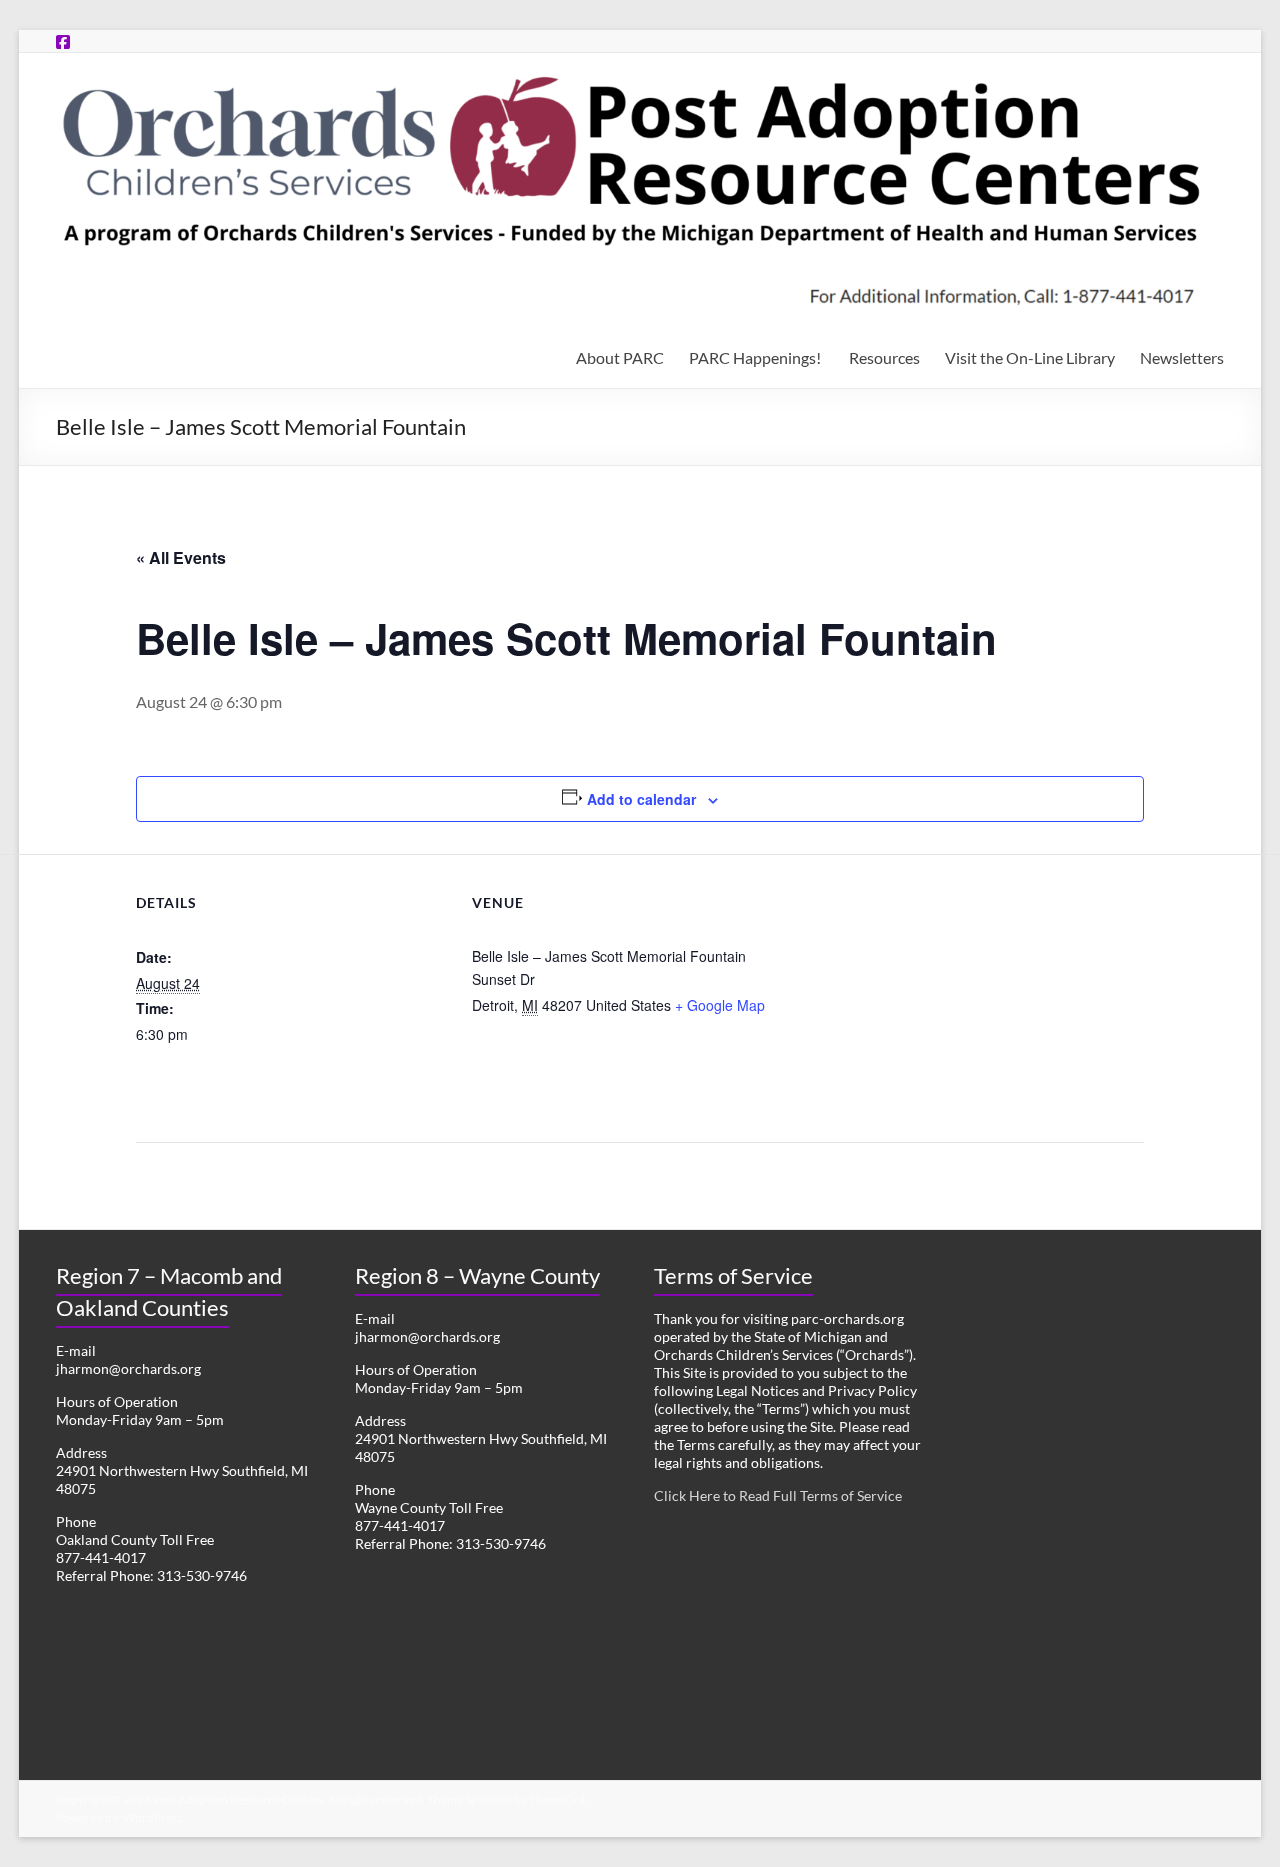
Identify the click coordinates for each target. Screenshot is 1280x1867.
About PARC (620, 357)
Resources (884, 357)
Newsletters (1182, 357)
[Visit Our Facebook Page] (63, 41)
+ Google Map (720, 1005)
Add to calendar (641, 799)
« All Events (181, 557)
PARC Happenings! (756, 357)
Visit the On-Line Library (1030, 357)
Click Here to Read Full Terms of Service (778, 1495)
